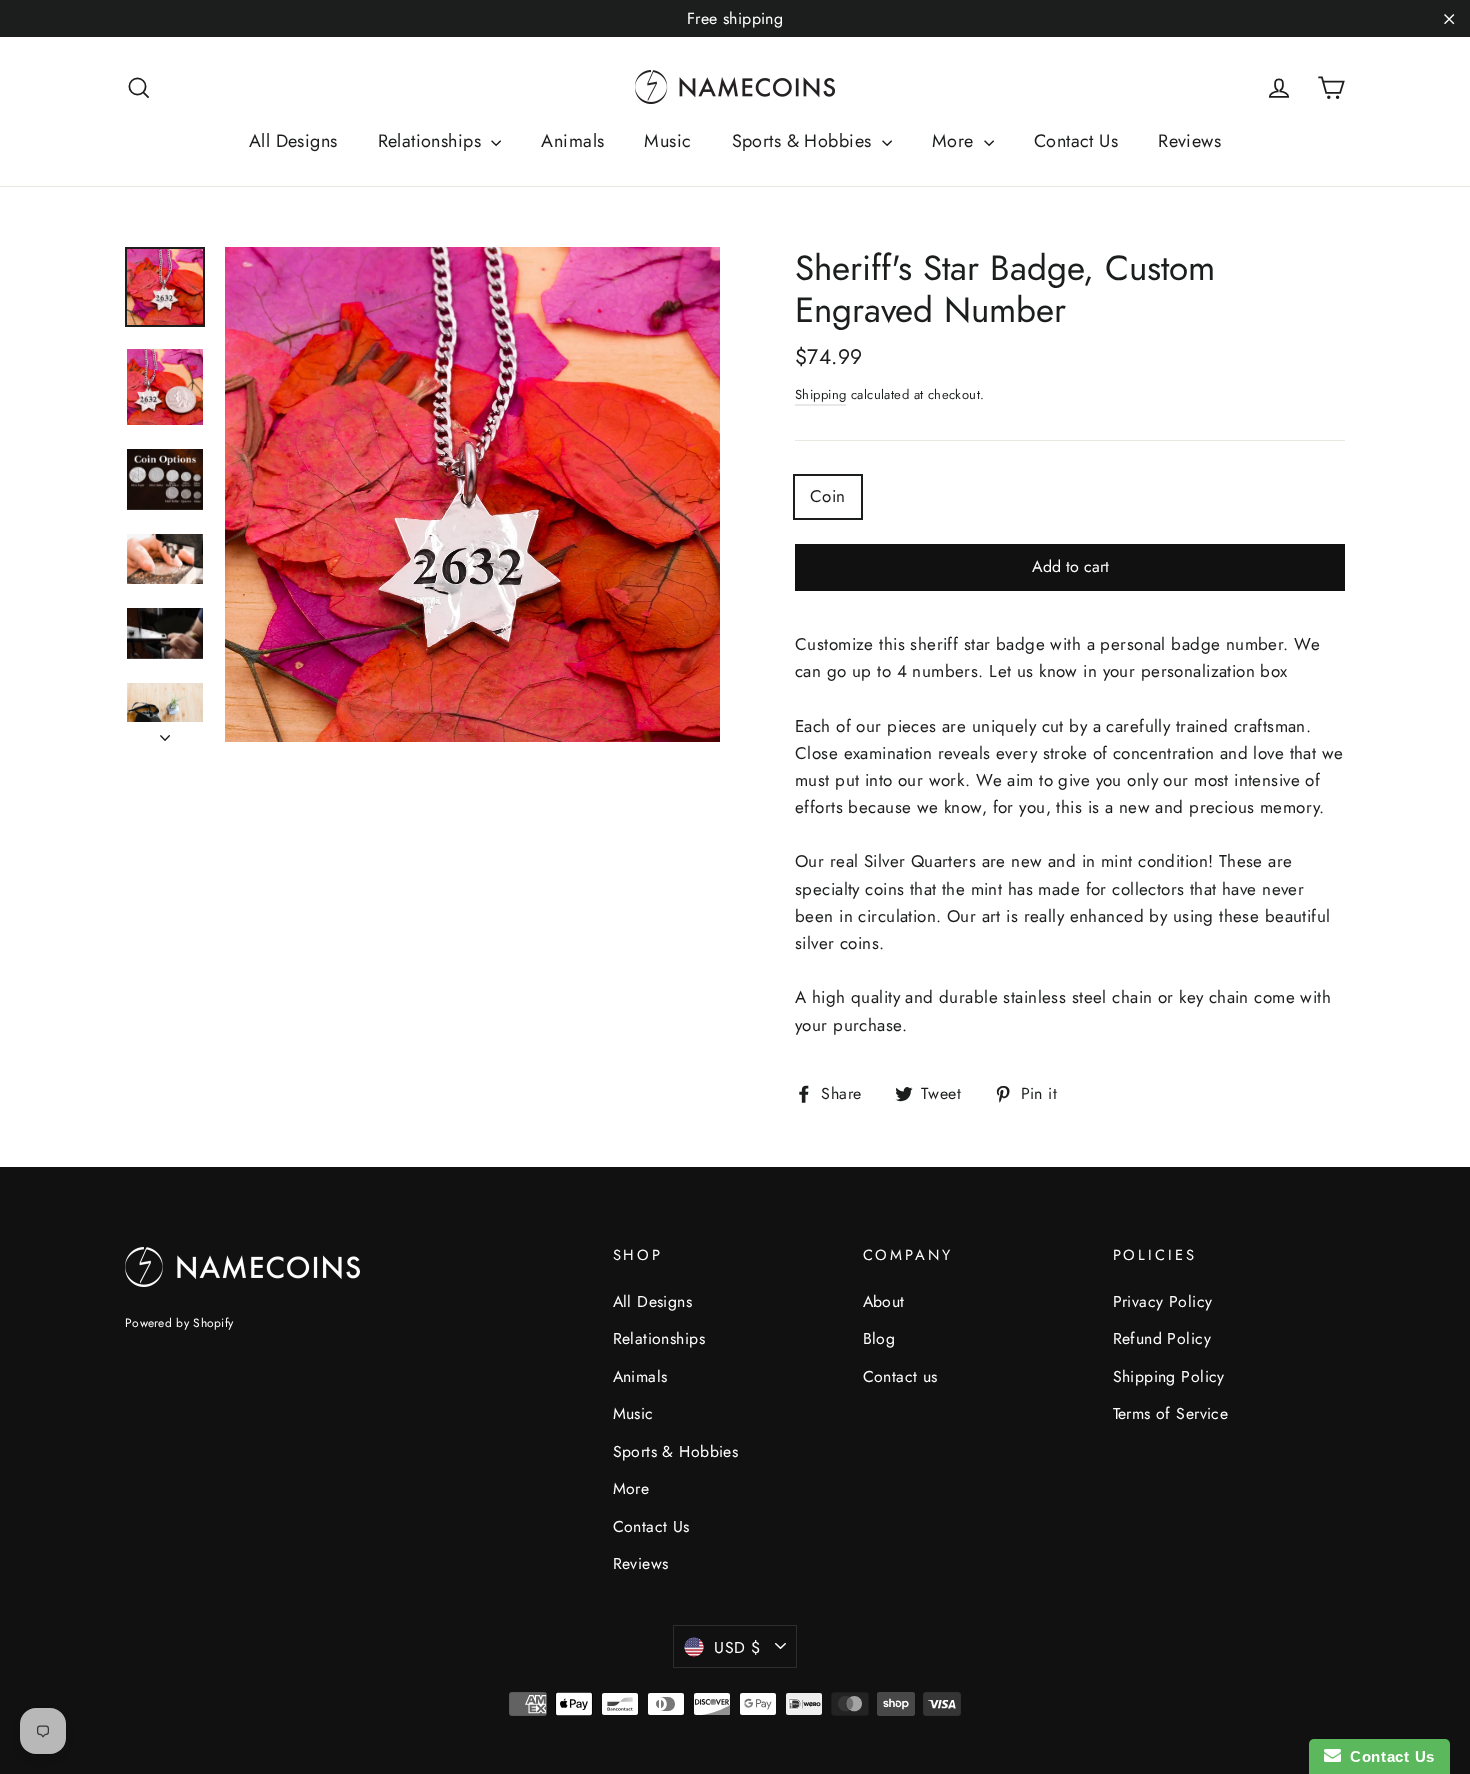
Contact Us (1076, 141)
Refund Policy (1162, 1338)
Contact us (900, 1376)
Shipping (820, 394)
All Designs (293, 141)
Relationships (432, 141)
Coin (828, 496)
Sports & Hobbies (804, 141)
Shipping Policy (1169, 1376)
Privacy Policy (1163, 1301)
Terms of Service (1171, 1413)
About (884, 1301)
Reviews (1189, 141)
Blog (879, 1338)
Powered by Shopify (179, 1323)
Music (667, 141)
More (955, 141)
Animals (572, 141)
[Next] (165, 732)
